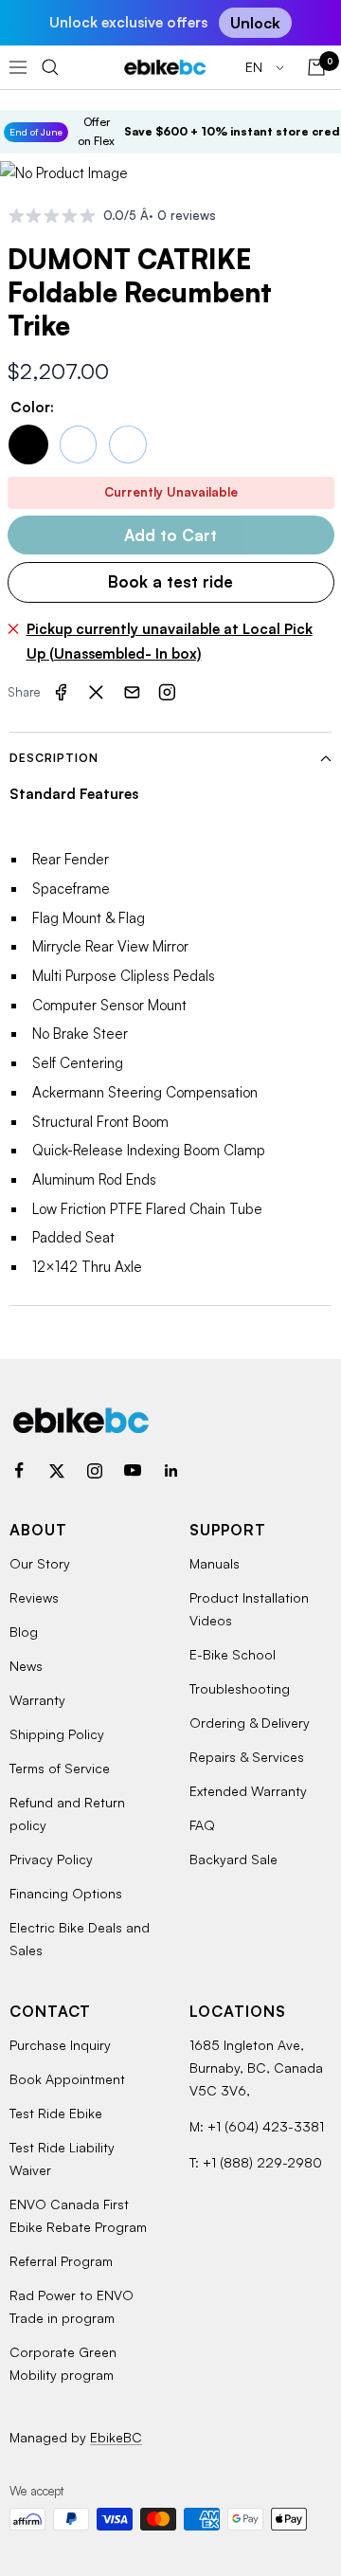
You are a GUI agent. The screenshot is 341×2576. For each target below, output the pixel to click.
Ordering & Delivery (250, 1723)
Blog (24, 1632)
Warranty (37, 1700)
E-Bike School (233, 1654)
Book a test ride (170, 581)
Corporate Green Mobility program (63, 2363)
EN (256, 67)
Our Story (40, 1563)
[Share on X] (97, 693)
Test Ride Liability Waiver (62, 2159)
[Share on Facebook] (61, 693)
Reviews (34, 1597)
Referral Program (61, 2261)
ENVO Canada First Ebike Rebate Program (78, 2215)
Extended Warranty (248, 1791)
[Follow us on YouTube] (133, 1471)
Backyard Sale (233, 1859)
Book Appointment (67, 2079)
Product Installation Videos (249, 1609)
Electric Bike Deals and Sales (80, 1939)
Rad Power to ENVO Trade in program (72, 2306)
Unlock (255, 23)
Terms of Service (60, 1768)
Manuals (215, 1563)
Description (54, 758)
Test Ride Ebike (56, 2113)
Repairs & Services (247, 1757)
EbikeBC (116, 2437)
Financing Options (66, 1893)
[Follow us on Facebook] (19, 1471)
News (26, 1666)
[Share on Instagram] (168, 693)
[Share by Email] (132, 693)
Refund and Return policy (67, 1814)
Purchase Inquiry (60, 2045)
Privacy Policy (51, 1859)
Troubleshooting (240, 1688)
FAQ (202, 1825)
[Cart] (316, 67)
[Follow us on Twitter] (57, 1471)
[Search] (50, 67)
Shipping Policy (57, 1734)
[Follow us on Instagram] (95, 1471)
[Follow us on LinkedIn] (170, 1471)
